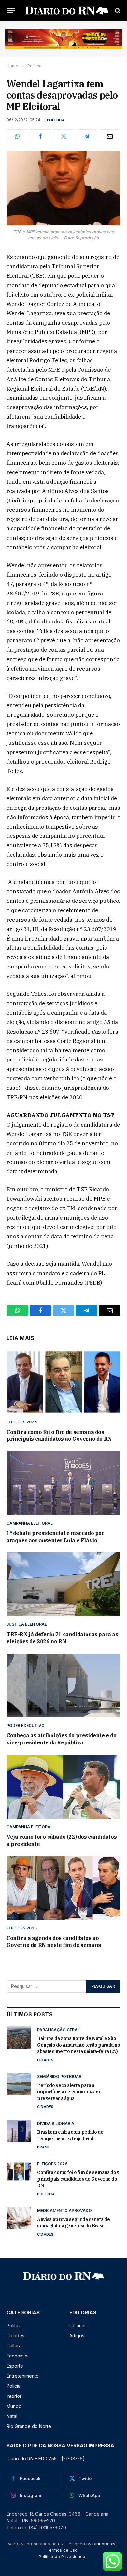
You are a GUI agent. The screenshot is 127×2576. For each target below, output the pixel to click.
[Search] (117, 11)
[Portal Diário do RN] (67, 11)
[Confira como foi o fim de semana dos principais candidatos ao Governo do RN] (63, 1382)
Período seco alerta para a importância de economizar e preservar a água (69, 2092)
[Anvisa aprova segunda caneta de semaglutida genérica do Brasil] (19, 2218)
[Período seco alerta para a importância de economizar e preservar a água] (19, 2084)
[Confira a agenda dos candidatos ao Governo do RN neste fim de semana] (63, 1888)
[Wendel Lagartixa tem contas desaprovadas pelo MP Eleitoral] (63, 188)
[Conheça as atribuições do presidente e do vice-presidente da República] (63, 1686)
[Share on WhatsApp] (17, 136)
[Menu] (11, 11)
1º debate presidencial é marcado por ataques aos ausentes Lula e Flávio (56, 1537)
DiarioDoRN (104, 2544)
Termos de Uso (62, 2550)
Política (56, 120)
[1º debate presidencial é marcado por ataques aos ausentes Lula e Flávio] (63, 1483)
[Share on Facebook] (40, 136)
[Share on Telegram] (87, 136)
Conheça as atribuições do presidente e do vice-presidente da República (62, 1739)
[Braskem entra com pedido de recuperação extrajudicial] (19, 2131)
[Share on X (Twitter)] (63, 136)
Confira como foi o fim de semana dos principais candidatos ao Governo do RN (59, 1435)
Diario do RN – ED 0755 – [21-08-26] (46, 2458)
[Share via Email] (110, 136)
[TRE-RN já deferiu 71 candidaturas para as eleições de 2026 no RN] (63, 1584)
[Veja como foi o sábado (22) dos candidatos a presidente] (63, 1787)
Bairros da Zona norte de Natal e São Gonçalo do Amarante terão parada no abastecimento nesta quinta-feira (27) (79, 2045)
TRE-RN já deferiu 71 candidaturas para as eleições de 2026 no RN (62, 1638)
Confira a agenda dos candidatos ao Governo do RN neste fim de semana (54, 1942)
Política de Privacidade (62, 2556)
